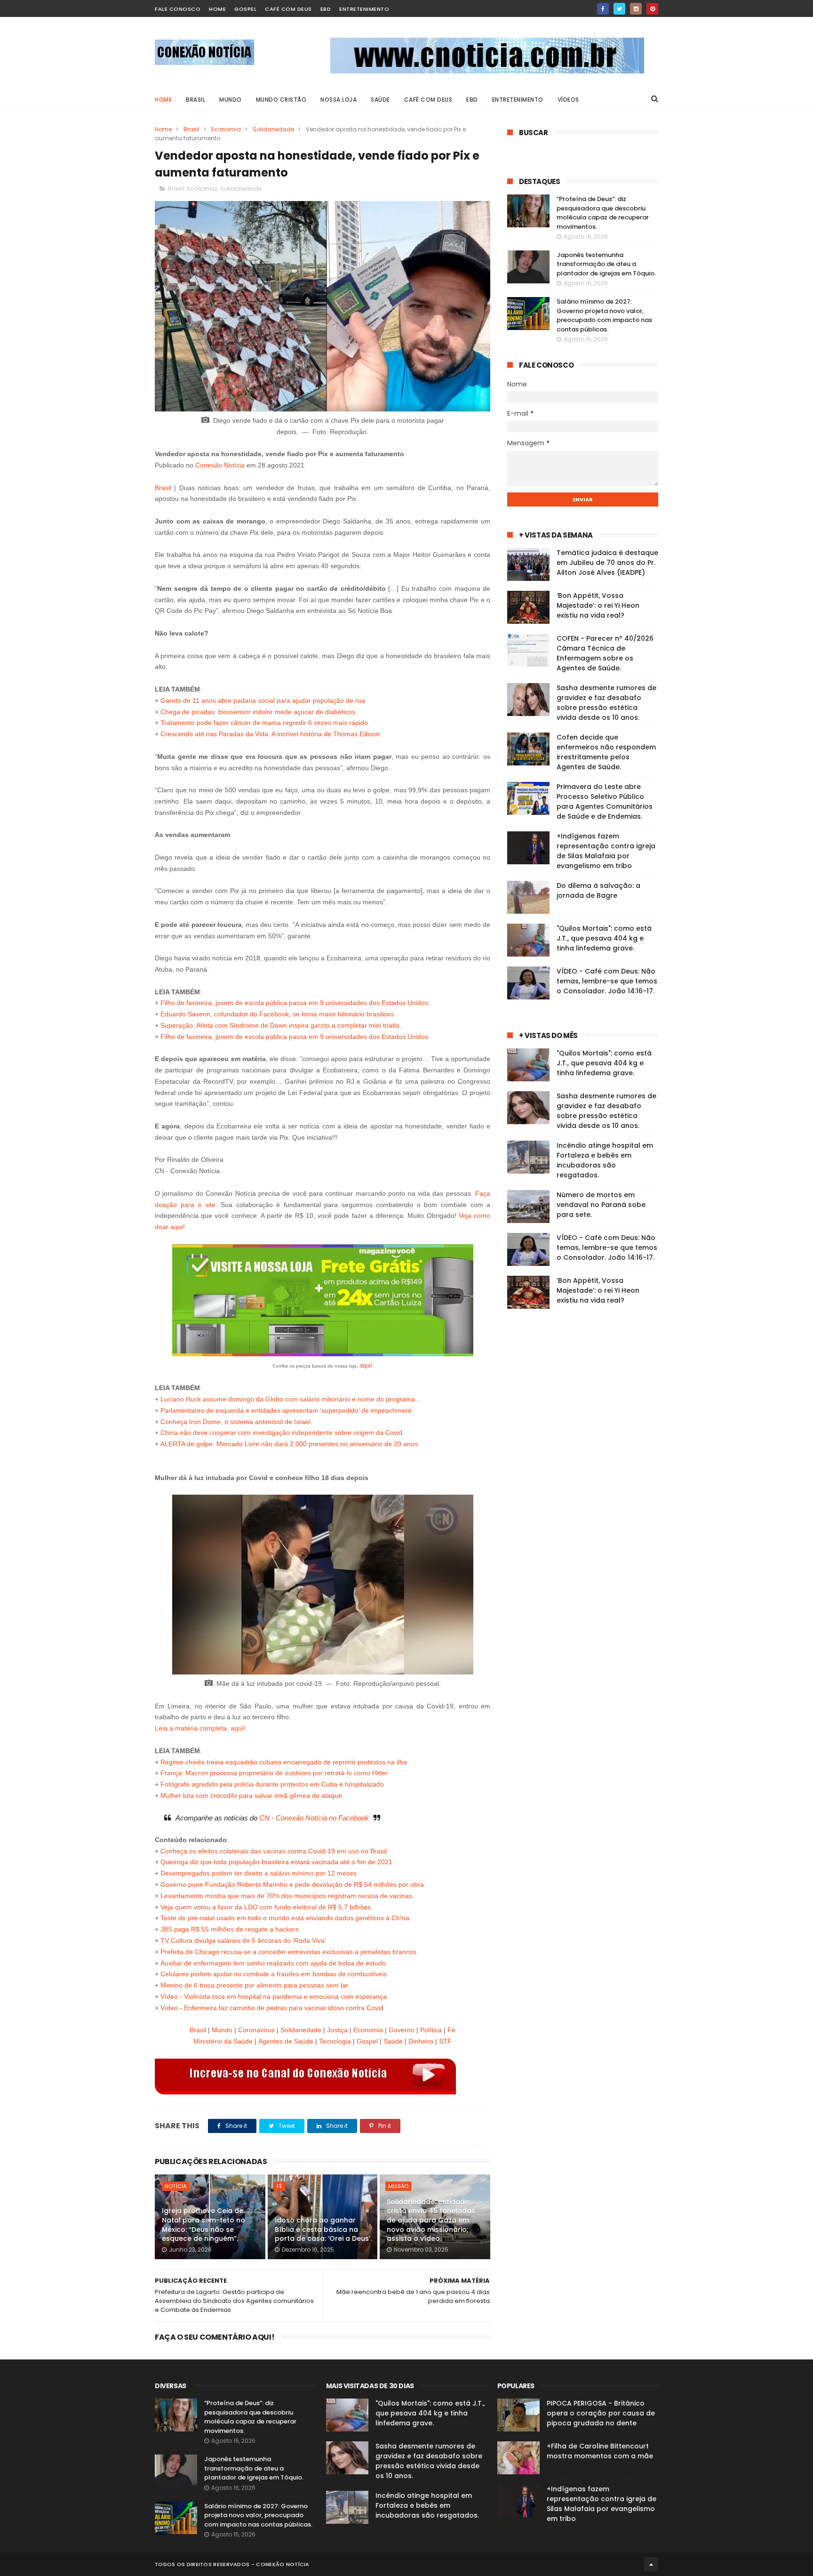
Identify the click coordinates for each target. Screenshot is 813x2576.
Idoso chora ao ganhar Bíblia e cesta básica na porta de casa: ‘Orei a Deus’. (323, 2229)
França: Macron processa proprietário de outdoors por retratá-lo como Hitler (274, 1773)
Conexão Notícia (220, 465)
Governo (402, 2030)
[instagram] (636, 9)
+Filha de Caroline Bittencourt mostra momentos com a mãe (600, 2451)
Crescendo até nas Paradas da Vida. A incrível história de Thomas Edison (270, 734)
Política (431, 2030)
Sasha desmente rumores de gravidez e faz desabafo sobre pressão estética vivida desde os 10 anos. (606, 703)
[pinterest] (652, 9)
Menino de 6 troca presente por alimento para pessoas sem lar (254, 1985)
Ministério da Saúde (223, 2041)
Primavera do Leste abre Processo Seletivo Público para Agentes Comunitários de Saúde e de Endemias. (605, 801)
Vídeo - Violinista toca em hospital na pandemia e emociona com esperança (274, 1996)
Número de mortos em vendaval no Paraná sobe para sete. (601, 1205)
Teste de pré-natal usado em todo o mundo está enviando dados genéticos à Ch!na (285, 1918)
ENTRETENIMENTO (518, 100)
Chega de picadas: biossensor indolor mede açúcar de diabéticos (258, 712)
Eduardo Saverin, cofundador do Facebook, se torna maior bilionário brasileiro (277, 1014)
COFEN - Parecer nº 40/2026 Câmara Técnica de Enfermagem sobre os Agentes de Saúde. (605, 653)
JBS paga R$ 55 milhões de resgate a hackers (230, 1929)
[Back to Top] (651, 2564)
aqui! (366, 1365)
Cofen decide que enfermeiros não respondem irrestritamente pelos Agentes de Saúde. (606, 752)
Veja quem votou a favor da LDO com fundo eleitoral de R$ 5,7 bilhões (266, 1907)
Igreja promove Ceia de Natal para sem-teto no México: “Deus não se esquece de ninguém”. (203, 2225)
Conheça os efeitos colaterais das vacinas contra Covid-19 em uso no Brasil (274, 1851)
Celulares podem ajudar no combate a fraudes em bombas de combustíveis (274, 1974)
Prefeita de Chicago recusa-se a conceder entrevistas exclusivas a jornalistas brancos (288, 1952)
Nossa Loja (339, 100)
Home (163, 100)
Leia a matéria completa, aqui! (200, 1728)
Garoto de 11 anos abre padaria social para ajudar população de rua (263, 700)
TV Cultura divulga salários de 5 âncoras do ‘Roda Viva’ (243, 1940)
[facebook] (603, 9)
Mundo (222, 2030)
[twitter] (619, 9)
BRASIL (195, 100)
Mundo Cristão (281, 100)
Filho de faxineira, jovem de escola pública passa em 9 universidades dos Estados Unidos (294, 1003)
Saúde (393, 2041)
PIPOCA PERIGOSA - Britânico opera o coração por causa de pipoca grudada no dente (601, 2413)
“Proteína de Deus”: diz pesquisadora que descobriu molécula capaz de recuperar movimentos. (603, 213)
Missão (398, 2186)
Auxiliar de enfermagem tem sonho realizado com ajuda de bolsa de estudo (273, 1963)
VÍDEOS (568, 100)
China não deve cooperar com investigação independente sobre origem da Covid (281, 1433)
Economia (226, 129)
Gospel (245, 9)
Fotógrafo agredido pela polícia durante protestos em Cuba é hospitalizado (272, 1784)
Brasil (191, 129)
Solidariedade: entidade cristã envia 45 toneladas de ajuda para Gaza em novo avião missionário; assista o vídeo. (431, 2220)
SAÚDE (380, 100)
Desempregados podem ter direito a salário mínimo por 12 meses (259, 1873)
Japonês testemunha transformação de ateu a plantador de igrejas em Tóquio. (606, 264)
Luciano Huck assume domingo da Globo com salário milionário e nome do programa (288, 1399)
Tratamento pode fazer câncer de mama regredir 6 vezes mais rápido (264, 723)
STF (445, 2041)
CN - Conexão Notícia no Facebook (314, 1818)
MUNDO (231, 100)
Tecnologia (335, 2041)
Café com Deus (288, 9)
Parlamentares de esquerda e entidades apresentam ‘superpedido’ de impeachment (286, 1410)
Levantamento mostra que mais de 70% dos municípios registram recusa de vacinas (286, 1896)
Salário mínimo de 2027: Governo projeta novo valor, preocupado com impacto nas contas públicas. (604, 315)
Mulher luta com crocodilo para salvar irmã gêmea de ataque (251, 1795)
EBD (326, 9)
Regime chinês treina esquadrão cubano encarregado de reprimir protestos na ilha (284, 1762)
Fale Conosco (178, 9)
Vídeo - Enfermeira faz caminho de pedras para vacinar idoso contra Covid (272, 2008)
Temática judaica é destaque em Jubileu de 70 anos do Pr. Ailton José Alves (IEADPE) (607, 563)
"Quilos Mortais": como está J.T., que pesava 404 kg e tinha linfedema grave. (604, 938)
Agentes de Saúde (286, 2041)
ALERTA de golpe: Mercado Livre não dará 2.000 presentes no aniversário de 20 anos (289, 1444)
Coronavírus (256, 2030)
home (217, 9)
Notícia (175, 2186)
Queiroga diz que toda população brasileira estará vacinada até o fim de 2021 (276, 1862)
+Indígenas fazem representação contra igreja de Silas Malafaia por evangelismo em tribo (606, 851)
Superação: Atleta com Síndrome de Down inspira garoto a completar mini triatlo (280, 1025)
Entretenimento (364, 9)
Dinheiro (421, 2041)
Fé (279, 2186)
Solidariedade (273, 129)
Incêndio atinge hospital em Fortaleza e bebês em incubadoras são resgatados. (605, 1160)
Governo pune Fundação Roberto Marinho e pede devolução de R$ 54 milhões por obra (292, 1884)
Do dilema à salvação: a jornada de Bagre (598, 890)
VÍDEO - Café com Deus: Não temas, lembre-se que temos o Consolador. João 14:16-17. (607, 981)
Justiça (337, 2030)
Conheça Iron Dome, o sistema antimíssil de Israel (235, 1422)
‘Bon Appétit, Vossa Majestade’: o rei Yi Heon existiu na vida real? (598, 605)
